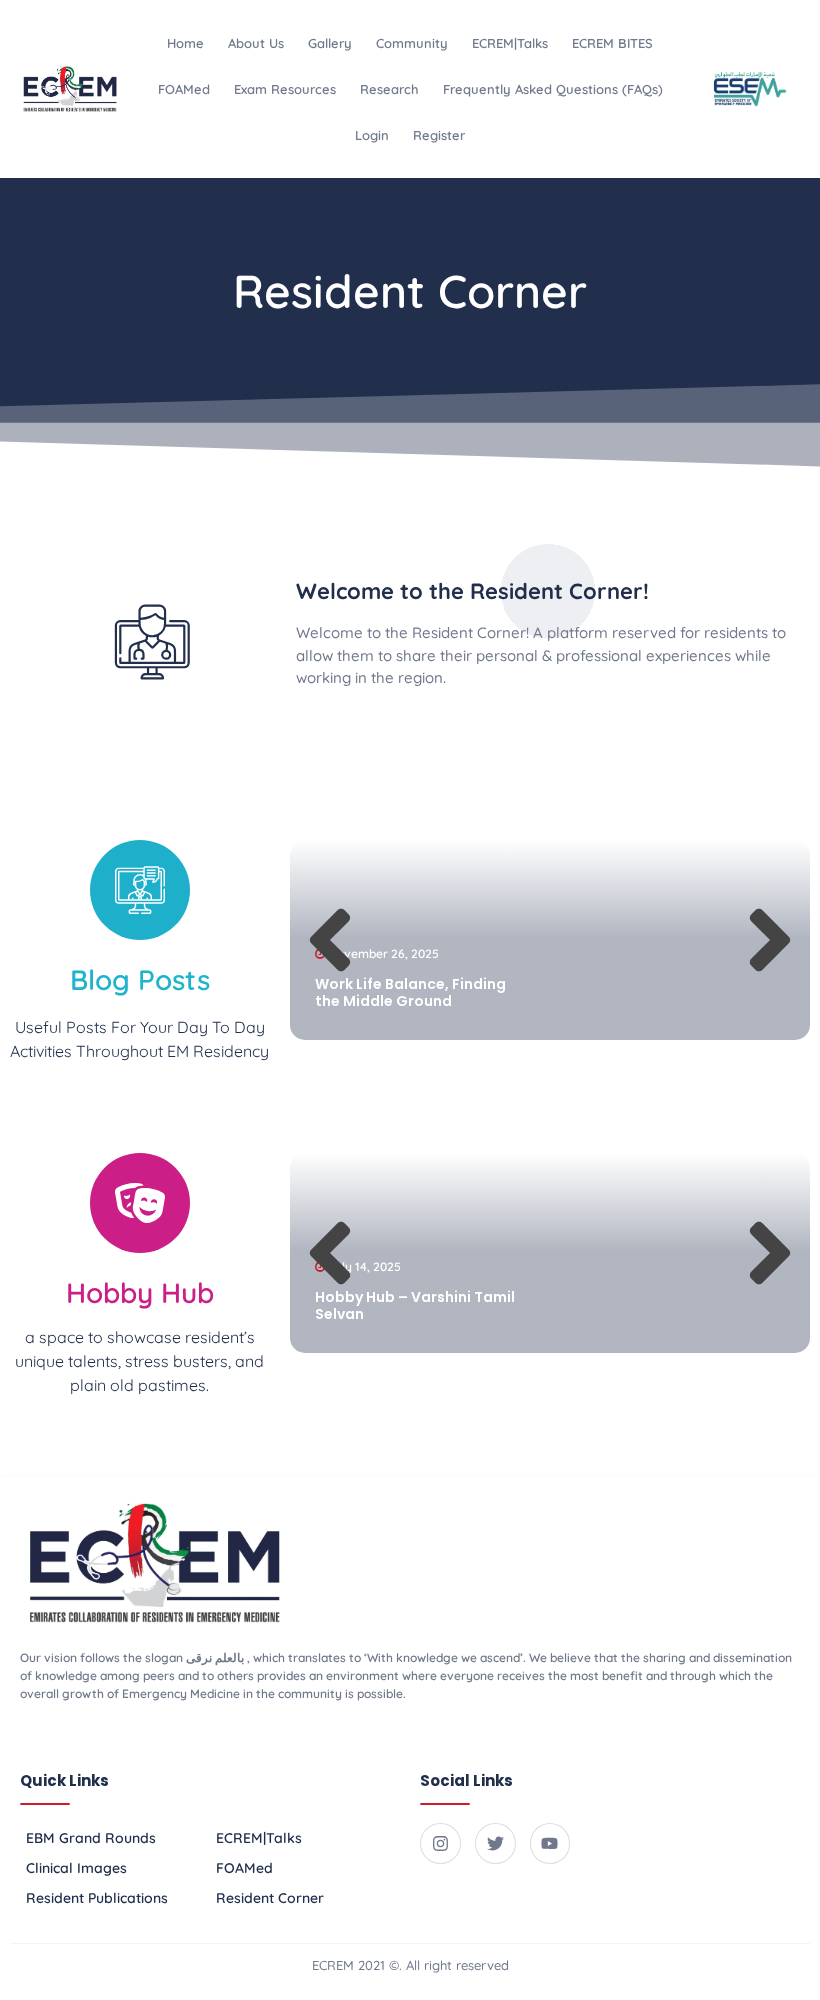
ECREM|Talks (510, 43)
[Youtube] (550, 1843)
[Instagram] (440, 1843)
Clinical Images (76, 1868)
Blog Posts (140, 979)
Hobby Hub (140, 1292)
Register (439, 135)
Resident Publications (97, 1898)
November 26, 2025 (383, 953)
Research (389, 89)
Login (372, 135)
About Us (256, 43)
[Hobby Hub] (140, 1203)
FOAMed (184, 89)
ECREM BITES (612, 43)
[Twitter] (495, 1843)
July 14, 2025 (364, 1266)
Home (185, 43)
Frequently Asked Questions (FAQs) (553, 89)
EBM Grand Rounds (91, 1838)
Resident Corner (270, 1898)
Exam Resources (285, 89)
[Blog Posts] (140, 890)
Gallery (330, 43)
